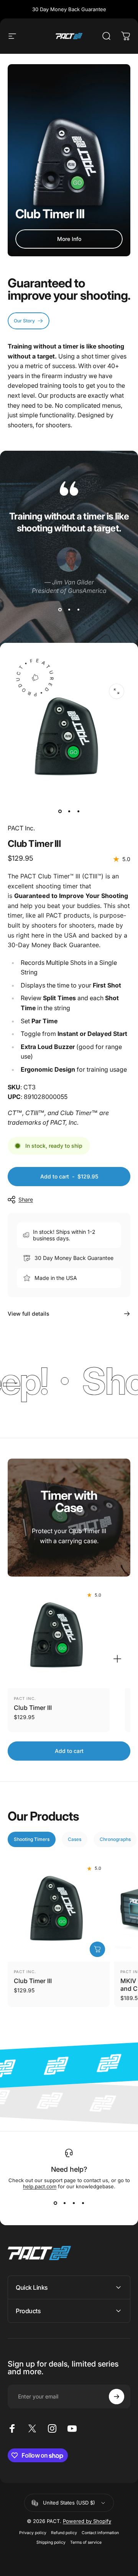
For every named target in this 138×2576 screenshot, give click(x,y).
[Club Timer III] (59, 1637)
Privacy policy (33, 2533)
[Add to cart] (97, 1949)
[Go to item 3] (78, 811)
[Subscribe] (117, 2397)
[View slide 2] (69, 610)
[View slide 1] (60, 610)
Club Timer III (33, 1708)
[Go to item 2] (69, 811)
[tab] (32, 1839)
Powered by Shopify (87, 2521)
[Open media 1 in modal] (117, 691)
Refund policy (64, 2533)
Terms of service (86, 2542)
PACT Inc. (21, 828)
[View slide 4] (83, 2203)
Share (26, 1199)
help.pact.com (40, 2186)
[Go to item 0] (60, 811)
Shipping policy (51, 2542)
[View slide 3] (78, 610)
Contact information (100, 2533)
